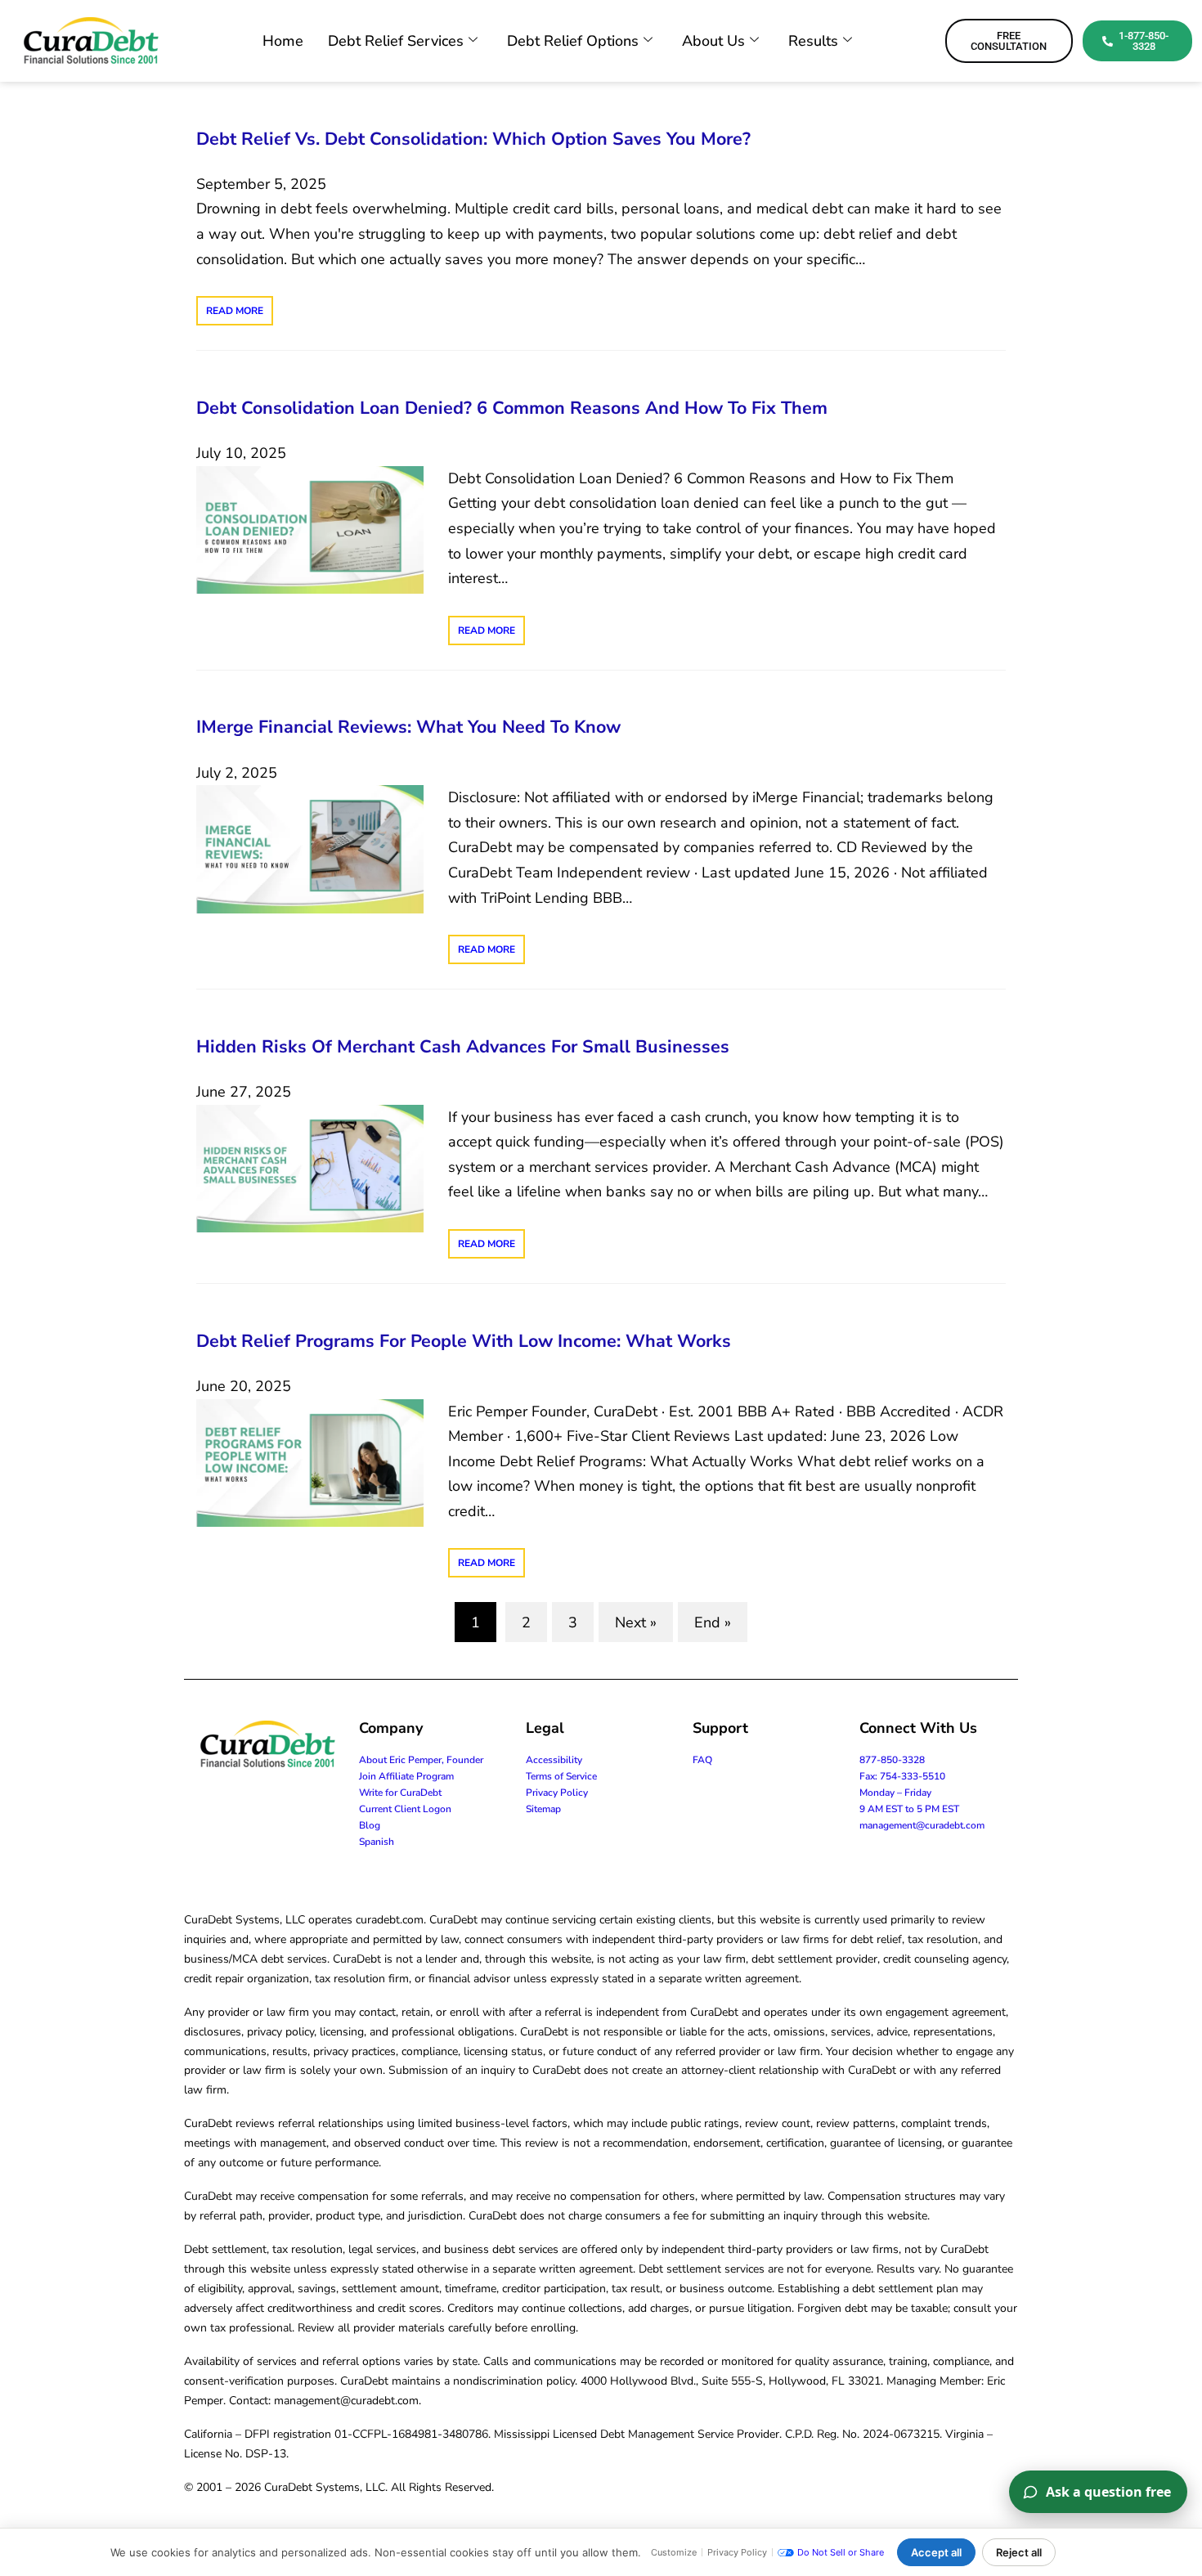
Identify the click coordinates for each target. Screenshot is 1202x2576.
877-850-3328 (892, 1760)
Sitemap (543, 1809)
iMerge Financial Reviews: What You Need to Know (408, 727)
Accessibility (554, 1760)
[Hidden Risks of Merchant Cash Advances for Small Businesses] (310, 1167)
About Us (713, 41)
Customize (674, 2552)
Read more (235, 311)
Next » (636, 1622)
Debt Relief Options (573, 41)
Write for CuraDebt (400, 1793)
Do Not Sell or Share (841, 2552)
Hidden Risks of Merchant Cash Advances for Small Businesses (463, 1047)
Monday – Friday (895, 1793)
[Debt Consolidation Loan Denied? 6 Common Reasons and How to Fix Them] (310, 528)
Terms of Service (561, 1776)
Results (813, 41)
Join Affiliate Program (406, 1776)
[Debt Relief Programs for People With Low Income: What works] (310, 1461)
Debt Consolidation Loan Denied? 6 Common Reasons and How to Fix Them (512, 408)
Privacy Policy (557, 1793)
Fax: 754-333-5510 (902, 1776)
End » (713, 1622)
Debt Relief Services (396, 41)
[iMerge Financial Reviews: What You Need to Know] (310, 848)
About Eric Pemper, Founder (421, 1760)
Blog (370, 1825)
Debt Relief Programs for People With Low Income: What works (464, 1341)
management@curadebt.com (922, 1825)
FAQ (702, 1760)
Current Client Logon (405, 1809)
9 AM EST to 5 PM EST (909, 1809)
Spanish (377, 1842)
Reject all (1019, 2552)
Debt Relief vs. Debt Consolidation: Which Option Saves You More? (473, 139)
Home (283, 41)
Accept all (936, 2552)
